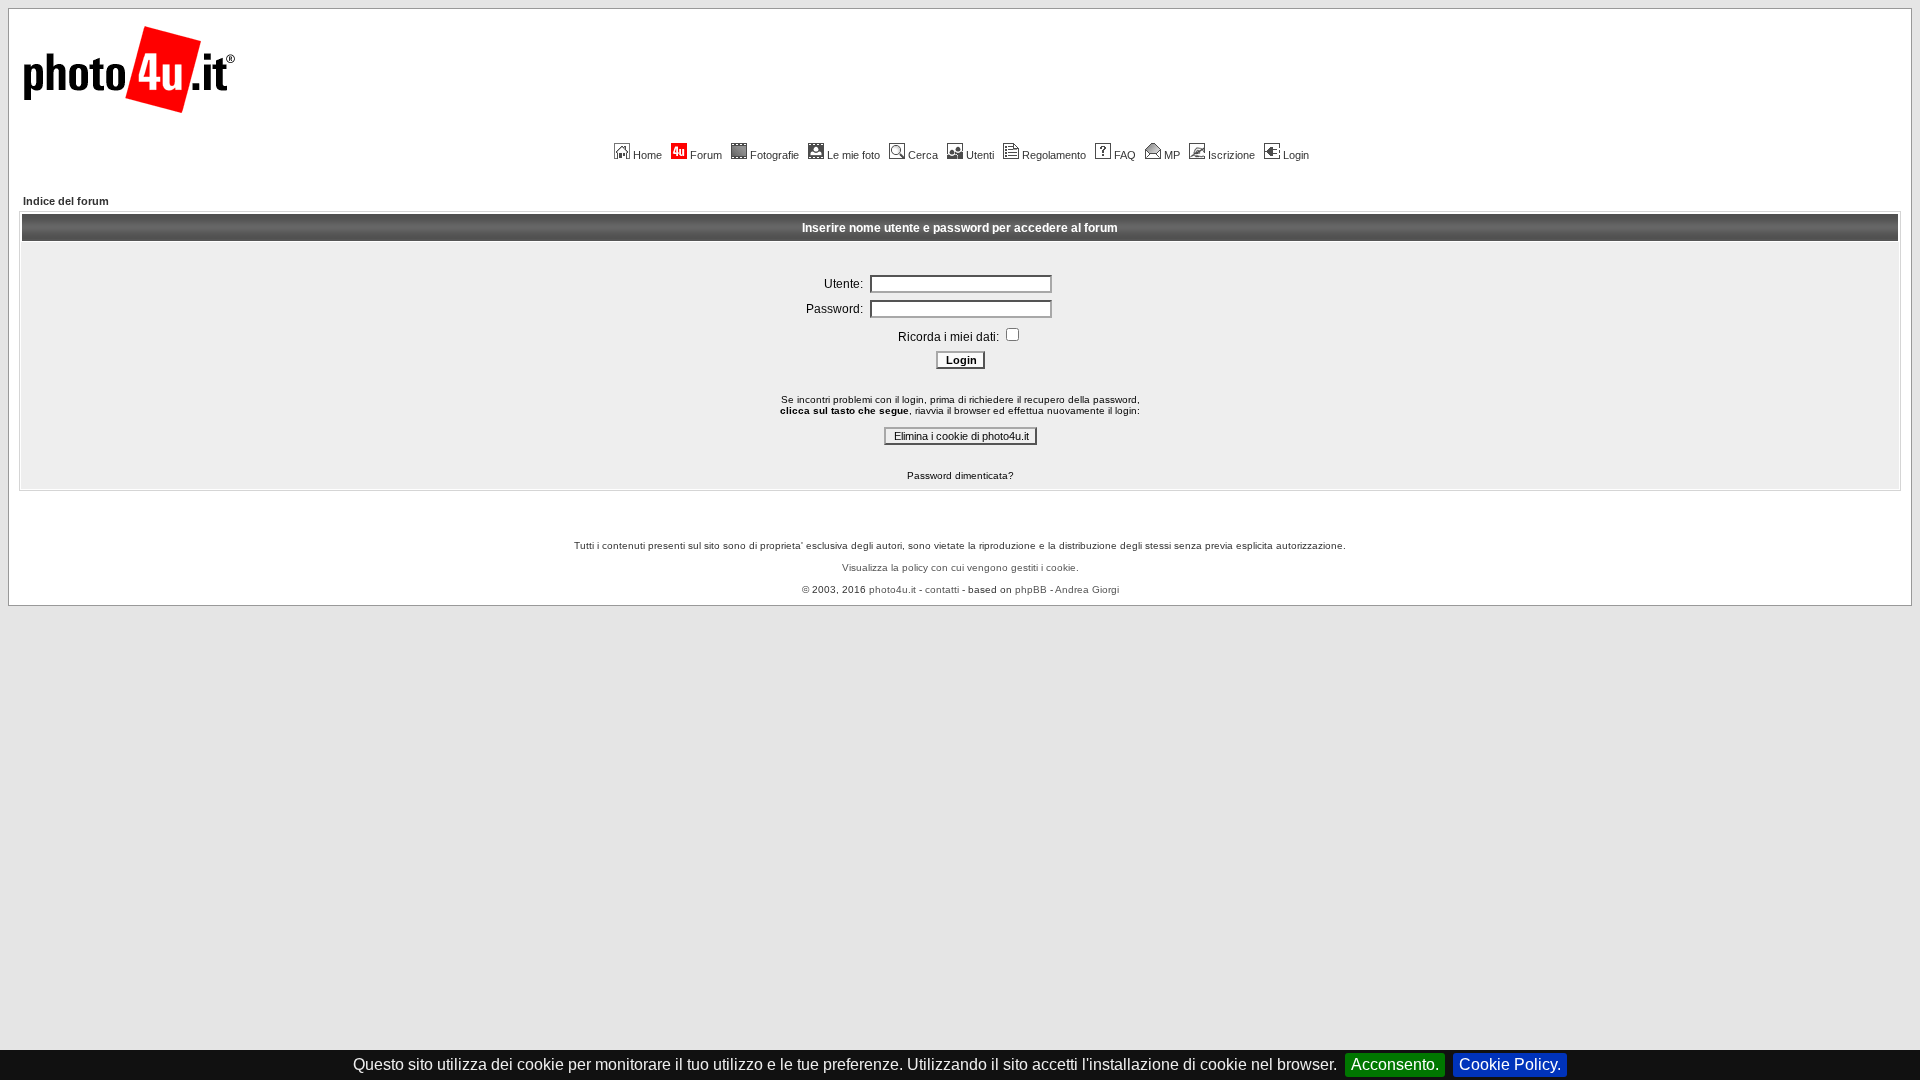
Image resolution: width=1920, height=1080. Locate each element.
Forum (706, 155)
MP (1172, 155)
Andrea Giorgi (1087, 589)
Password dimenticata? (960, 475)
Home (647, 155)
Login (1296, 155)
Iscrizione (1231, 155)
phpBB (1031, 589)
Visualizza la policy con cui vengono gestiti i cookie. (960, 567)
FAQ (1125, 155)
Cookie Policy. (1510, 1064)
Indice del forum (66, 201)
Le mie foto (853, 155)
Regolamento (1054, 155)
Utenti (980, 155)
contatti (942, 589)
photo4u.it (892, 589)
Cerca (923, 155)
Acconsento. (1395, 1064)
